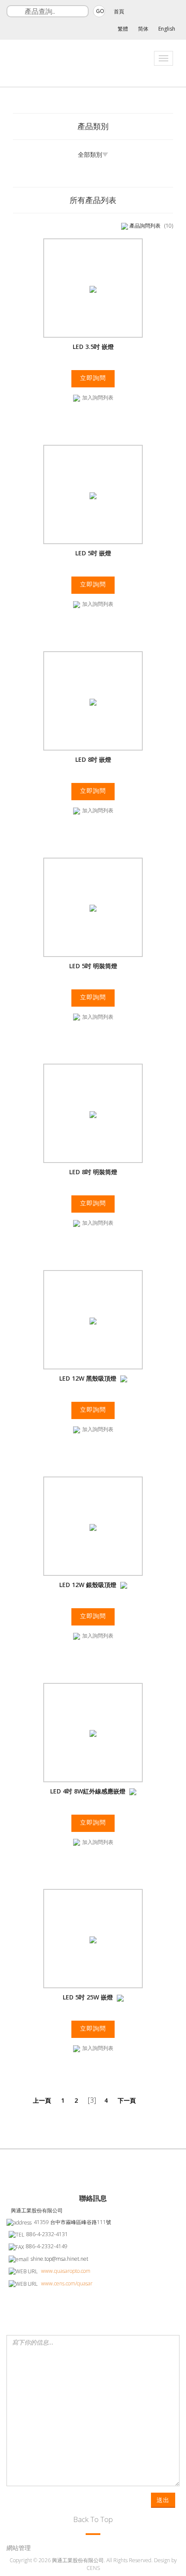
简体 (143, 29)
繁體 (123, 29)
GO (100, 11)
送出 (163, 2500)
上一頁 (42, 2100)
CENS (93, 2568)
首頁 (119, 11)
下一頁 (127, 2100)
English (167, 29)
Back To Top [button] (93, 2519)
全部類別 (90, 154)
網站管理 (19, 2548)
